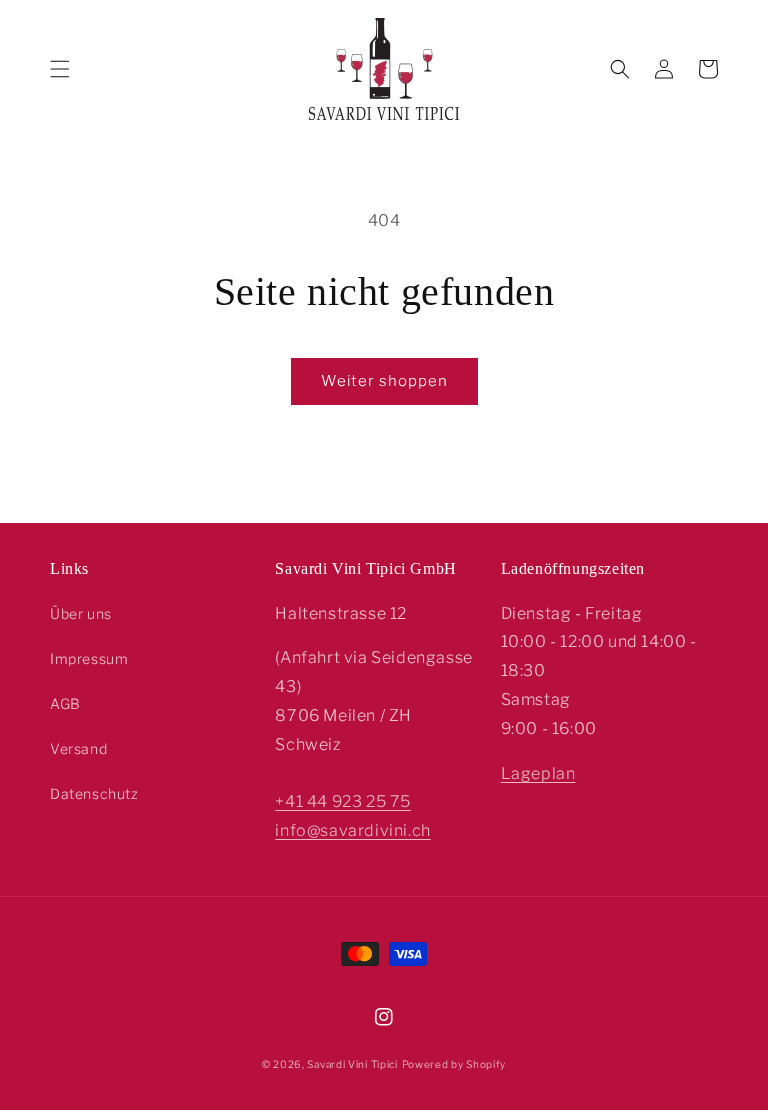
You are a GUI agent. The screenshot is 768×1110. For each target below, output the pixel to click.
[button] (60, 69)
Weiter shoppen (384, 381)
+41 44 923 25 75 (343, 801)
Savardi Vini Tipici (352, 1064)
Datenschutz (94, 793)
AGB (65, 703)
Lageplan (538, 773)
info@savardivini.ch (352, 830)
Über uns (81, 613)
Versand (78, 748)
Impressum (89, 658)
